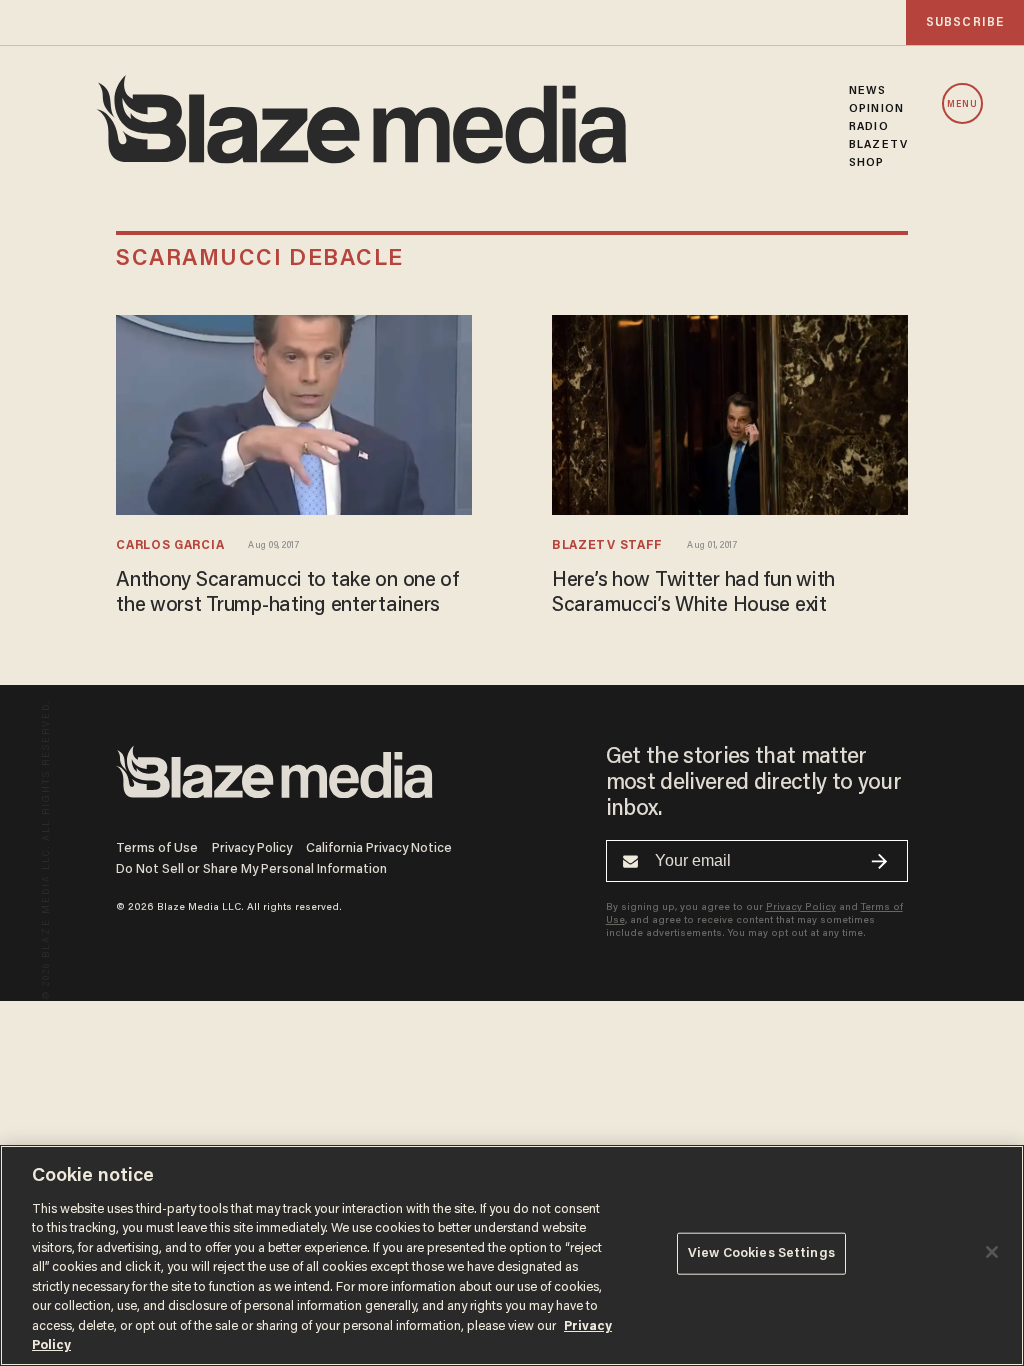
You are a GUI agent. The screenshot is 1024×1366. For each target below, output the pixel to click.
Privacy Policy (252, 848)
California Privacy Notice (379, 848)
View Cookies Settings (761, 1253)
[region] (512, 1255)
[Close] (992, 1252)
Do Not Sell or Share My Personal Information (251, 869)
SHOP (866, 163)
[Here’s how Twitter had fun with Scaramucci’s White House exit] (730, 415)
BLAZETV (878, 145)
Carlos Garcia (170, 546)
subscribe (965, 22)
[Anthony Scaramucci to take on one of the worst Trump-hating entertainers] (294, 415)
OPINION (876, 109)
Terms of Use (157, 848)
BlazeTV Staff (607, 546)
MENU (962, 104)
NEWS (867, 91)
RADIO (869, 127)
